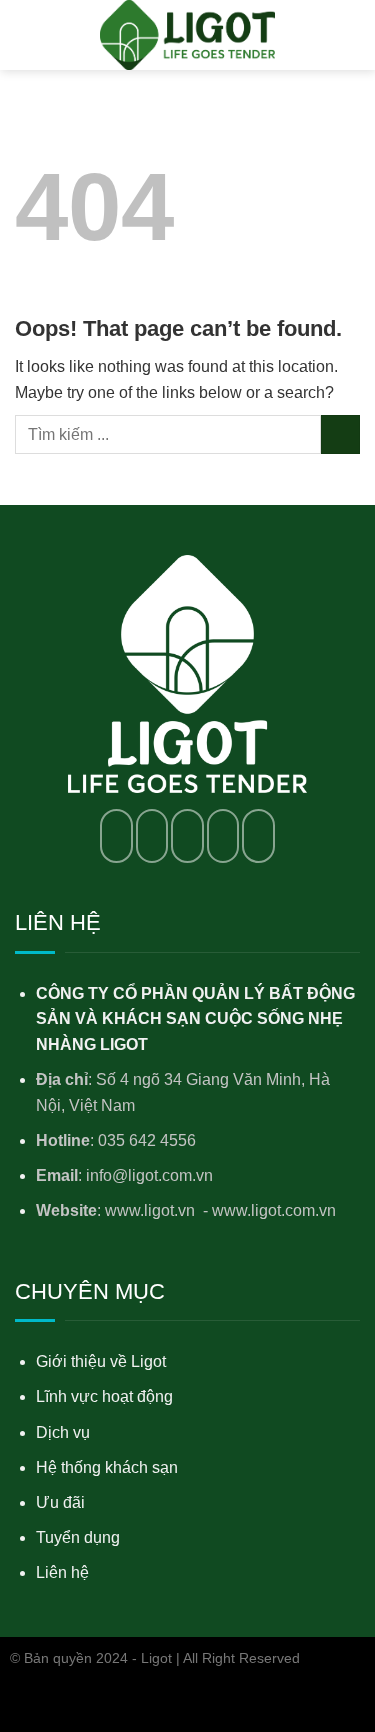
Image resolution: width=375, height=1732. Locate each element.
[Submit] (340, 434)
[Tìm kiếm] (352, 34)
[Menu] (27, 34)
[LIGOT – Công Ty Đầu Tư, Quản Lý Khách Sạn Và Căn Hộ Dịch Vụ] (188, 35)
